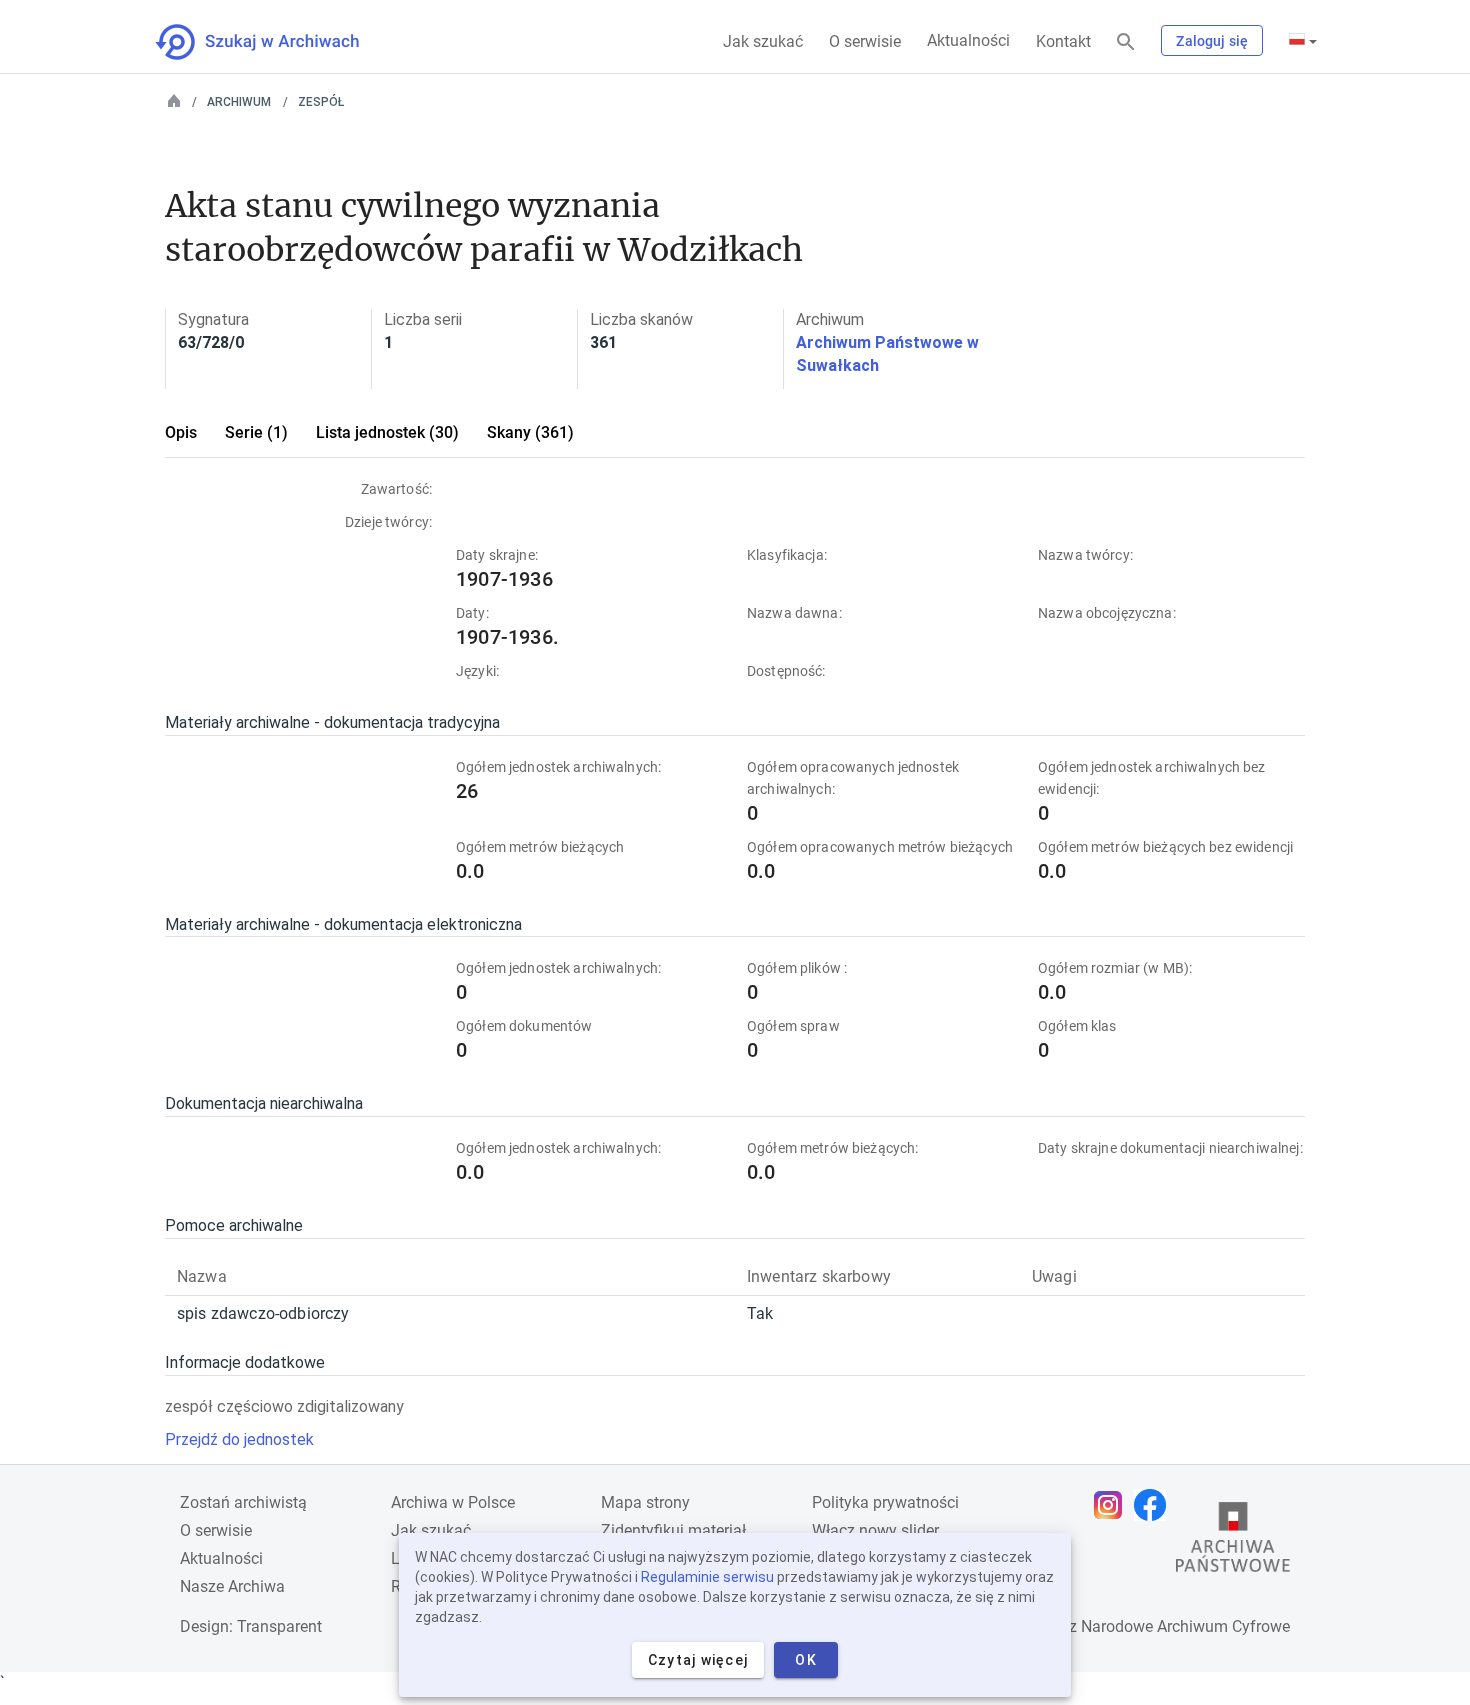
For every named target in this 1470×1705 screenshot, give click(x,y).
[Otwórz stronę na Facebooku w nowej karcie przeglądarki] (1155, 1505)
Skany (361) (530, 432)
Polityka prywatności (885, 1502)
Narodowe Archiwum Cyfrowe (1185, 1626)
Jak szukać (763, 41)
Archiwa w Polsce (453, 1502)
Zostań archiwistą (243, 1502)
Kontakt (1063, 41)
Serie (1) (256, 432)
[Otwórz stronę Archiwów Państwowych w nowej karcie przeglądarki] (1233, 1542)
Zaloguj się (1212, 41)
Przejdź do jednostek (239, 1439)
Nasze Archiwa (232, 1586)
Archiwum (239, 102)
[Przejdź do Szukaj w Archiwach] (275, 42)
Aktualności (968, 40)
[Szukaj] (1126, 42)
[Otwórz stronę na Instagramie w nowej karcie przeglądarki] (1113, 1505)
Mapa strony (645, 1502)
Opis (181, 432)
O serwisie (865, 41)
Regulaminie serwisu (707, 1577)
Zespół (321, 102)
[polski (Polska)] (1303, 41)
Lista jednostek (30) (387, 432)
